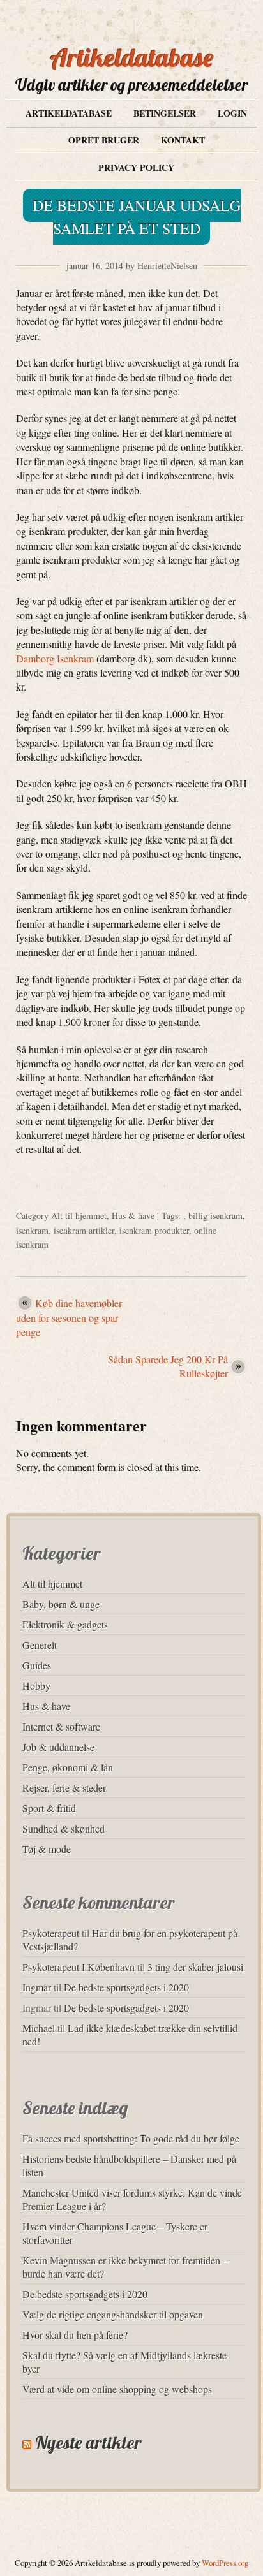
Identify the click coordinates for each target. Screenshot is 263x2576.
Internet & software (61, 1726)
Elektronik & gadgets (65, 1624)
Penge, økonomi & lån (68, 1767)
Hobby (36, 1686)
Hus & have (133, 1216)
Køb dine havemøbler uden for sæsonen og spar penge (69, 1317)
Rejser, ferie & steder (64, 1788)
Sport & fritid (49, 1808)
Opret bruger (104, 140)
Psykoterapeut (51, 1933)
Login (232, 113)
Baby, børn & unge (61, 1604)
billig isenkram (215, 1216)
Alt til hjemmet (79, 1216)
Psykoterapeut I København (79, 1967)
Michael (39, 2028)
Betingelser (165, 113)
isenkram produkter (154, 1230)
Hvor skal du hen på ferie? (75, 2335)
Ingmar (37, 1987)
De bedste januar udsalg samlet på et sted (137, 217)
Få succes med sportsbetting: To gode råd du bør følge (131, 2138)
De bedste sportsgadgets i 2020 (126, 1987)
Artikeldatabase (132, 57)
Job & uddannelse (58, 1747)
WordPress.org (225, 2563)
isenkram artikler (84, 1230)
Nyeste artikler (88, 2442)
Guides (37, 1665)
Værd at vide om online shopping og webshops (117, 2389)
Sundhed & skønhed (64, 1828)
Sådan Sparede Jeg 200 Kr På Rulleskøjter (168, 1366)
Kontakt (183, 140)
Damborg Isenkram (55, 658)
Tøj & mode (47, 1849)
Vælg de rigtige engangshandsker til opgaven (113, 2314)
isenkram (32, 1230)
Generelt (40, 1645)
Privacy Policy (136, 167)
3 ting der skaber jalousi (195, 1967)
